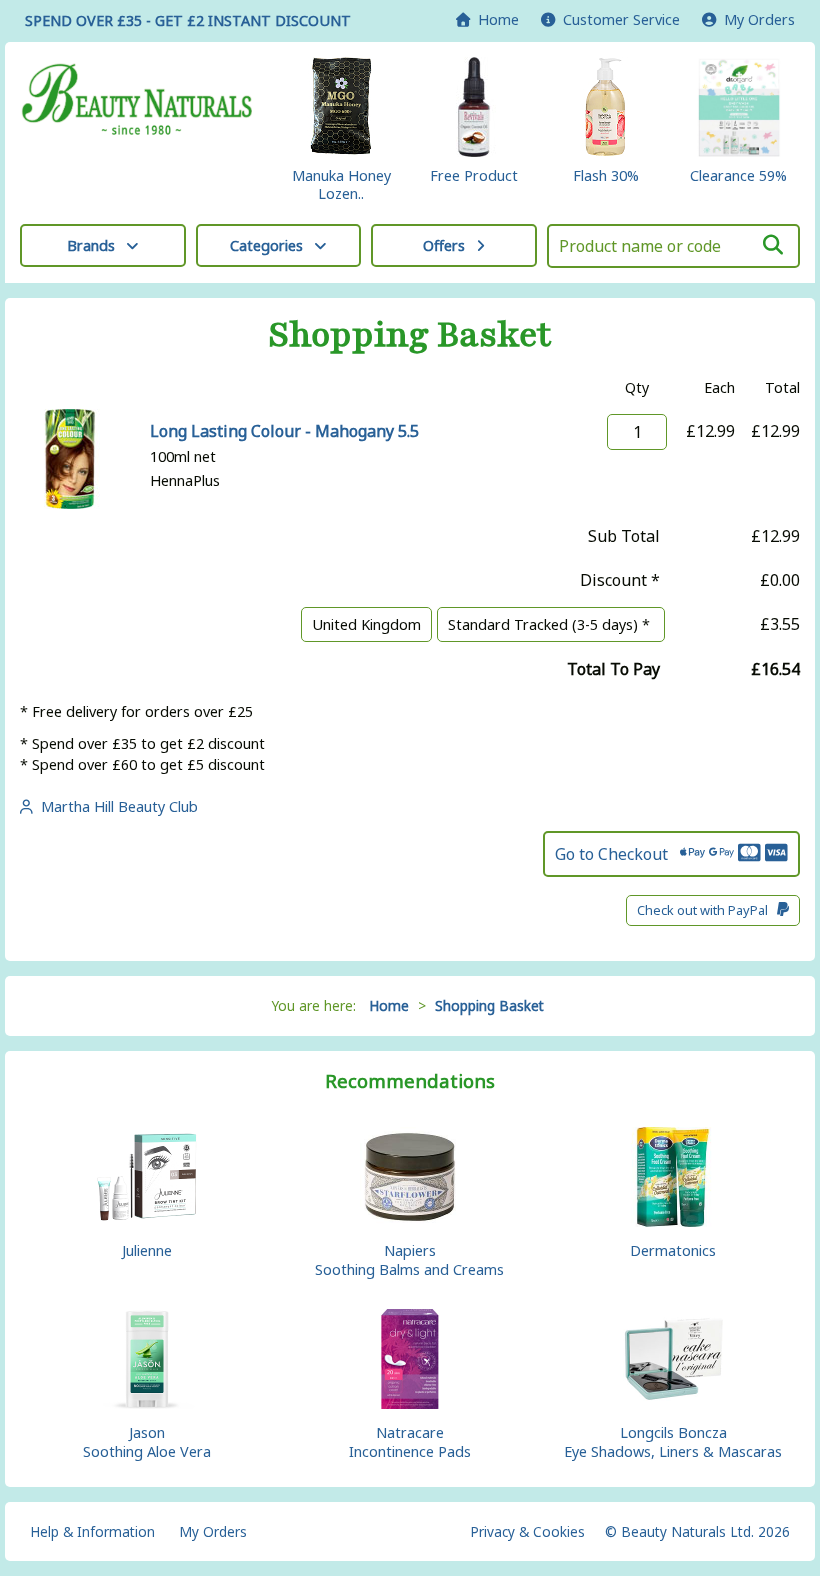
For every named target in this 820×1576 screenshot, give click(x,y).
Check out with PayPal (707, 910)
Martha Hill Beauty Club (115, 806)
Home (494, 19)
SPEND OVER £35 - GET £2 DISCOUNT (188, 20)
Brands (91, 245)
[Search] (773, 245)
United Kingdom (366, 624)
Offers (444, 245)
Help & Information (92, 1531)
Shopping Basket (489, 1005)
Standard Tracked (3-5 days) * (551, 624)
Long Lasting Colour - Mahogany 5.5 (284, 431)
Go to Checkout (617, 854)
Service (621, 19)
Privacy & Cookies (527, 1531)
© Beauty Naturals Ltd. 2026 (697, 1531)
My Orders (755, 19)
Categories (266, 245)
